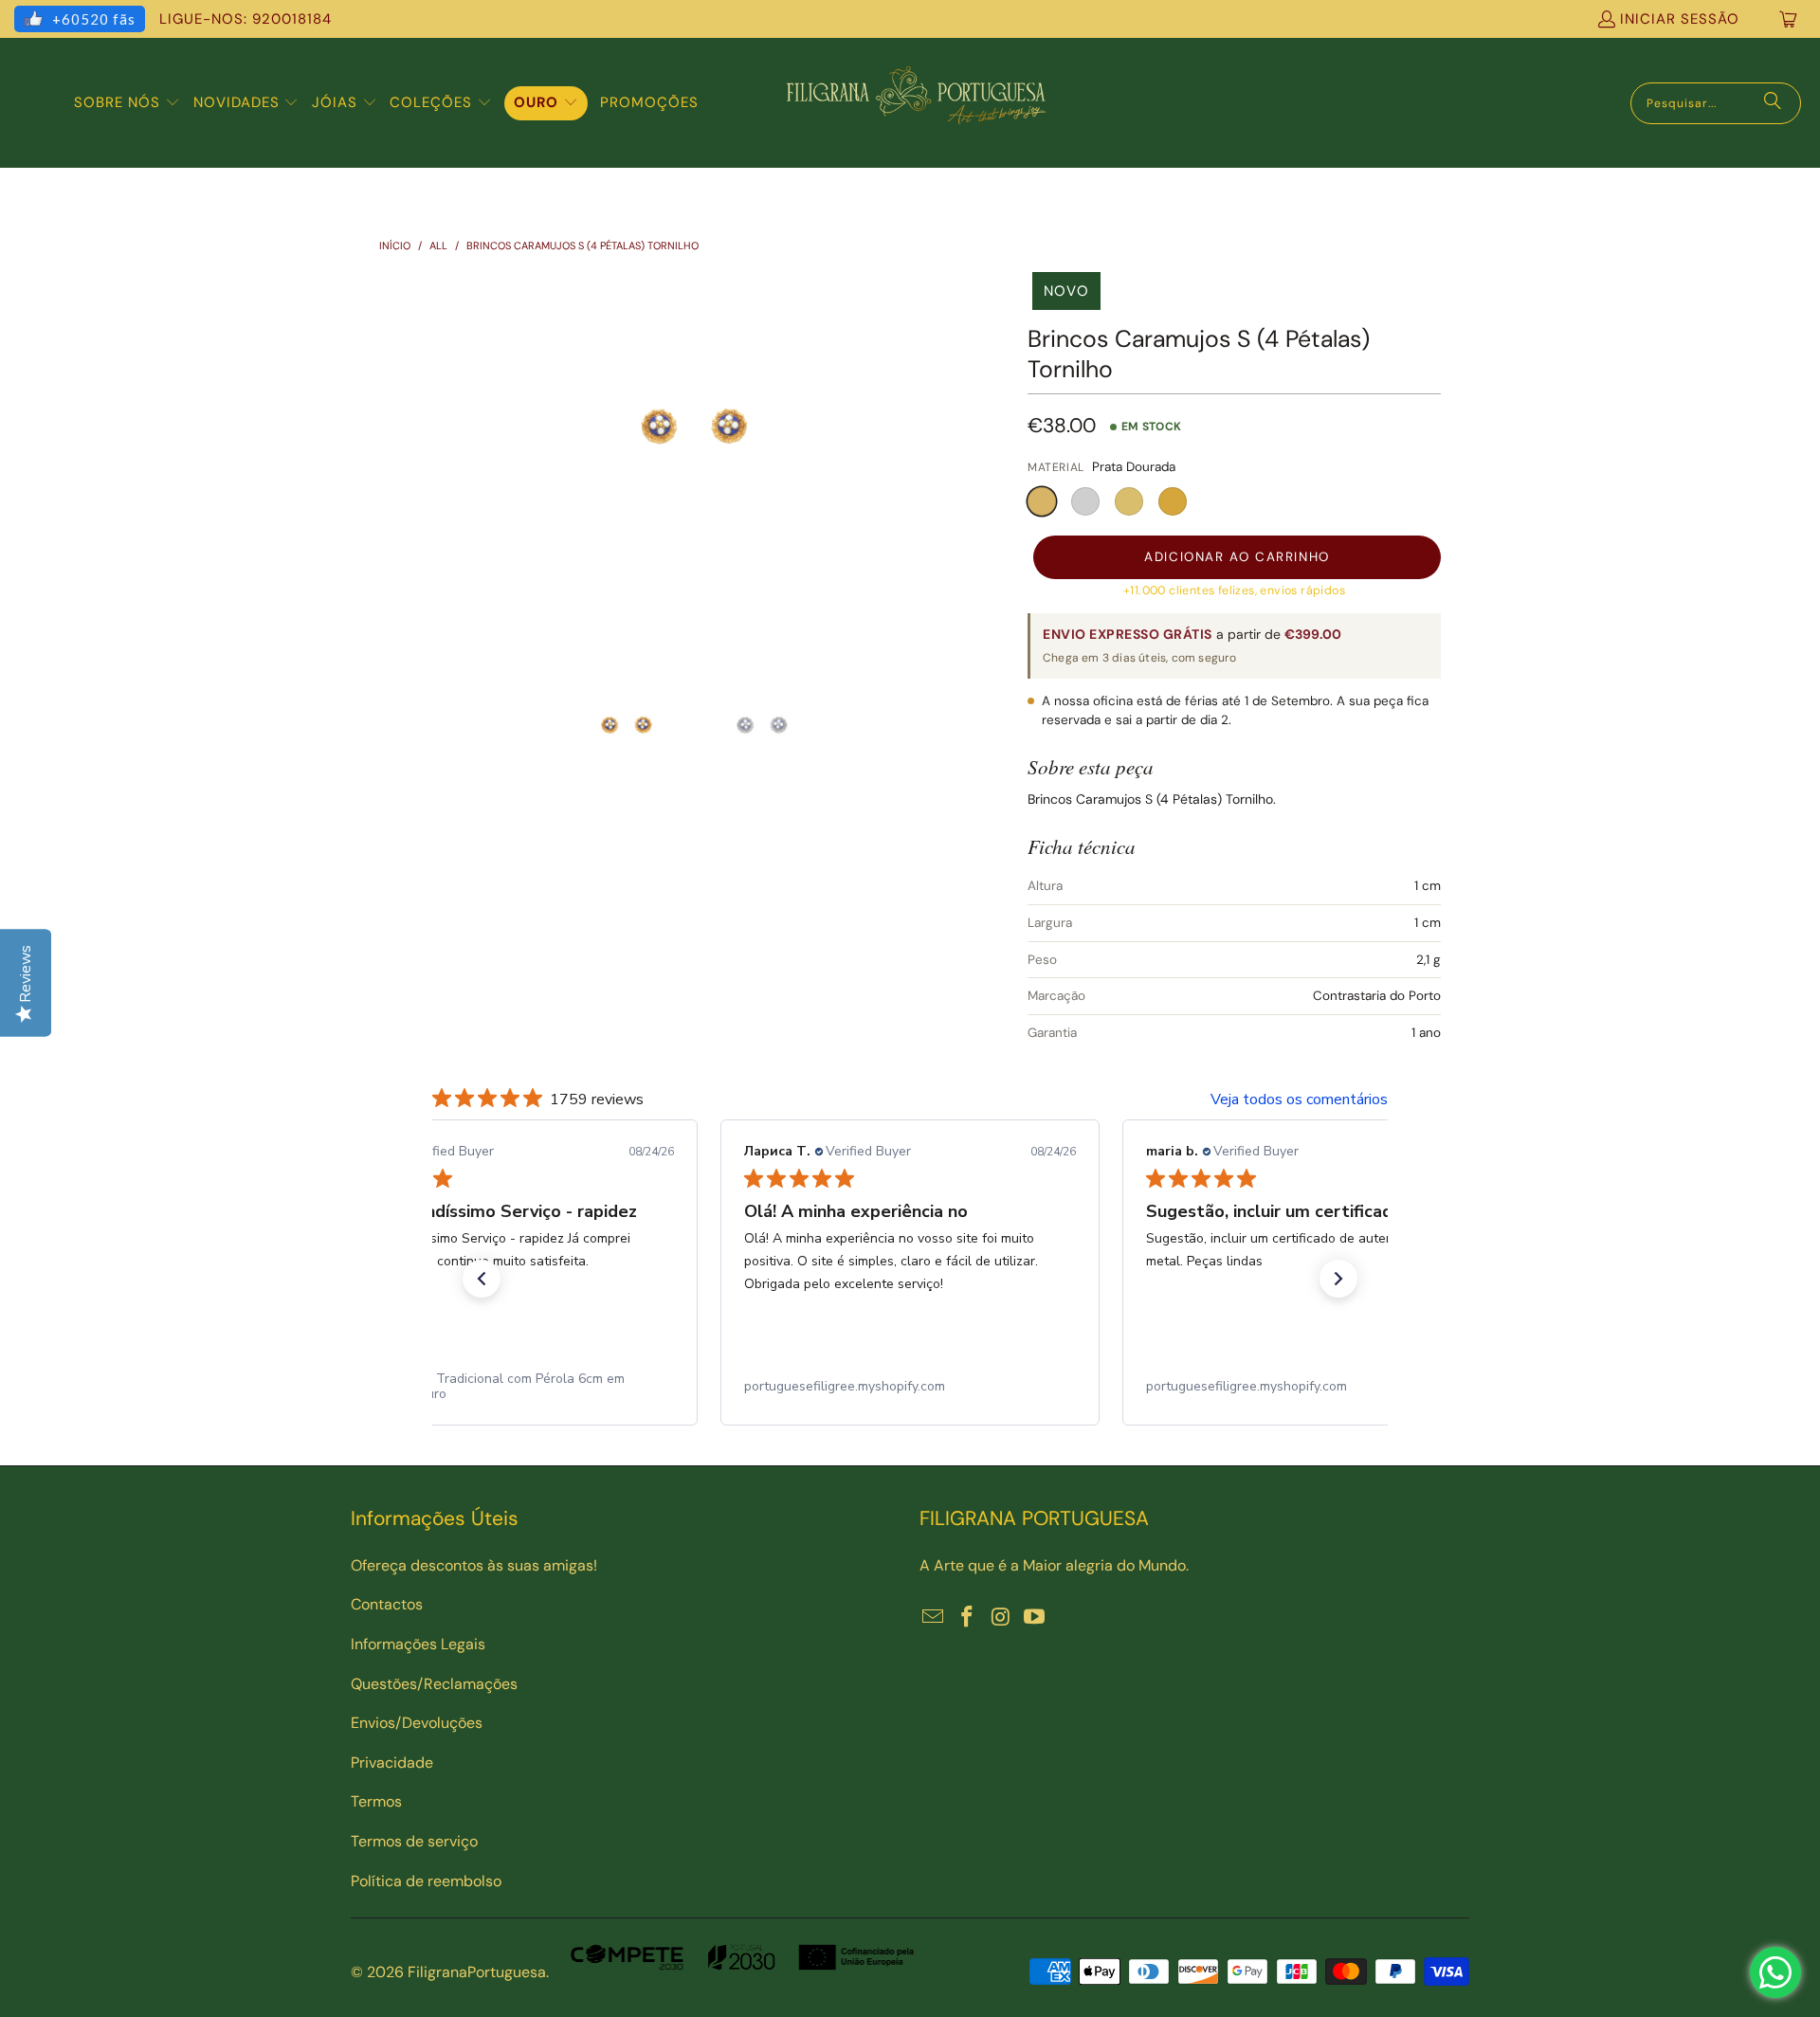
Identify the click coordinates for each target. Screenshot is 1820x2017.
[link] (508, 1387)
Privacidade (392, 1763)
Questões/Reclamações (434, 1684)
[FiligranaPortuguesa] (916, 103)
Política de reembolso (426, 1881)
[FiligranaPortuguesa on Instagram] (1001, 1618)
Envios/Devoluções (417, 1723)
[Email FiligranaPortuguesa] (934, 1618)
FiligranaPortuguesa (477, 1972)
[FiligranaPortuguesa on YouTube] (1035, 1618)
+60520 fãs (94, 19)
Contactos (387, 1604)
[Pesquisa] (1773, 103)
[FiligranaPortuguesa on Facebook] (968, 1618)
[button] (127, 103)
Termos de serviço (414, 1841)
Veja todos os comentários (1299, 1099)
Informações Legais (418, 1644)
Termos (376, 1801)
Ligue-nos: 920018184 (246, 19)
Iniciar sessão (1680, 19)
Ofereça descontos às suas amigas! (474, 1565)
